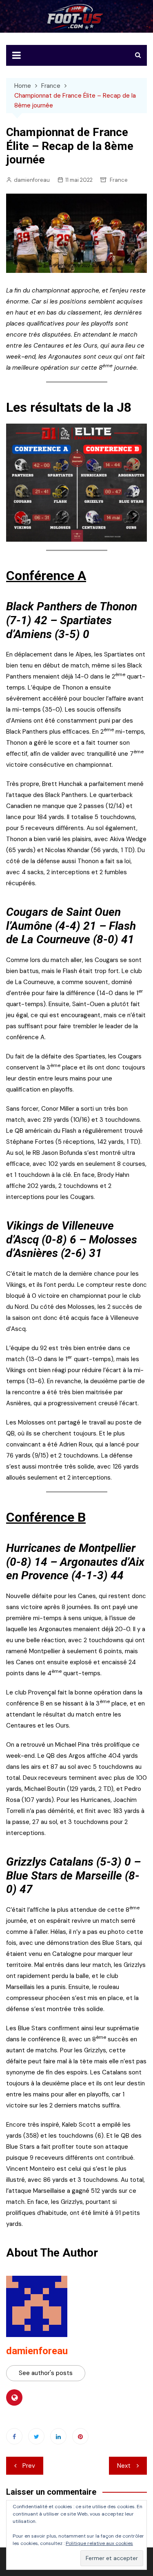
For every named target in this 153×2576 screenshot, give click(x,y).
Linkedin (58, 2436)
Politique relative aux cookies (99, 2543)
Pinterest (80, 2436)
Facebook (14, 2436)
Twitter (36, 2436)
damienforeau (32, 180)
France (119, 180)
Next (124, 2466)
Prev (29, 2466)
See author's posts (46, 2373)
